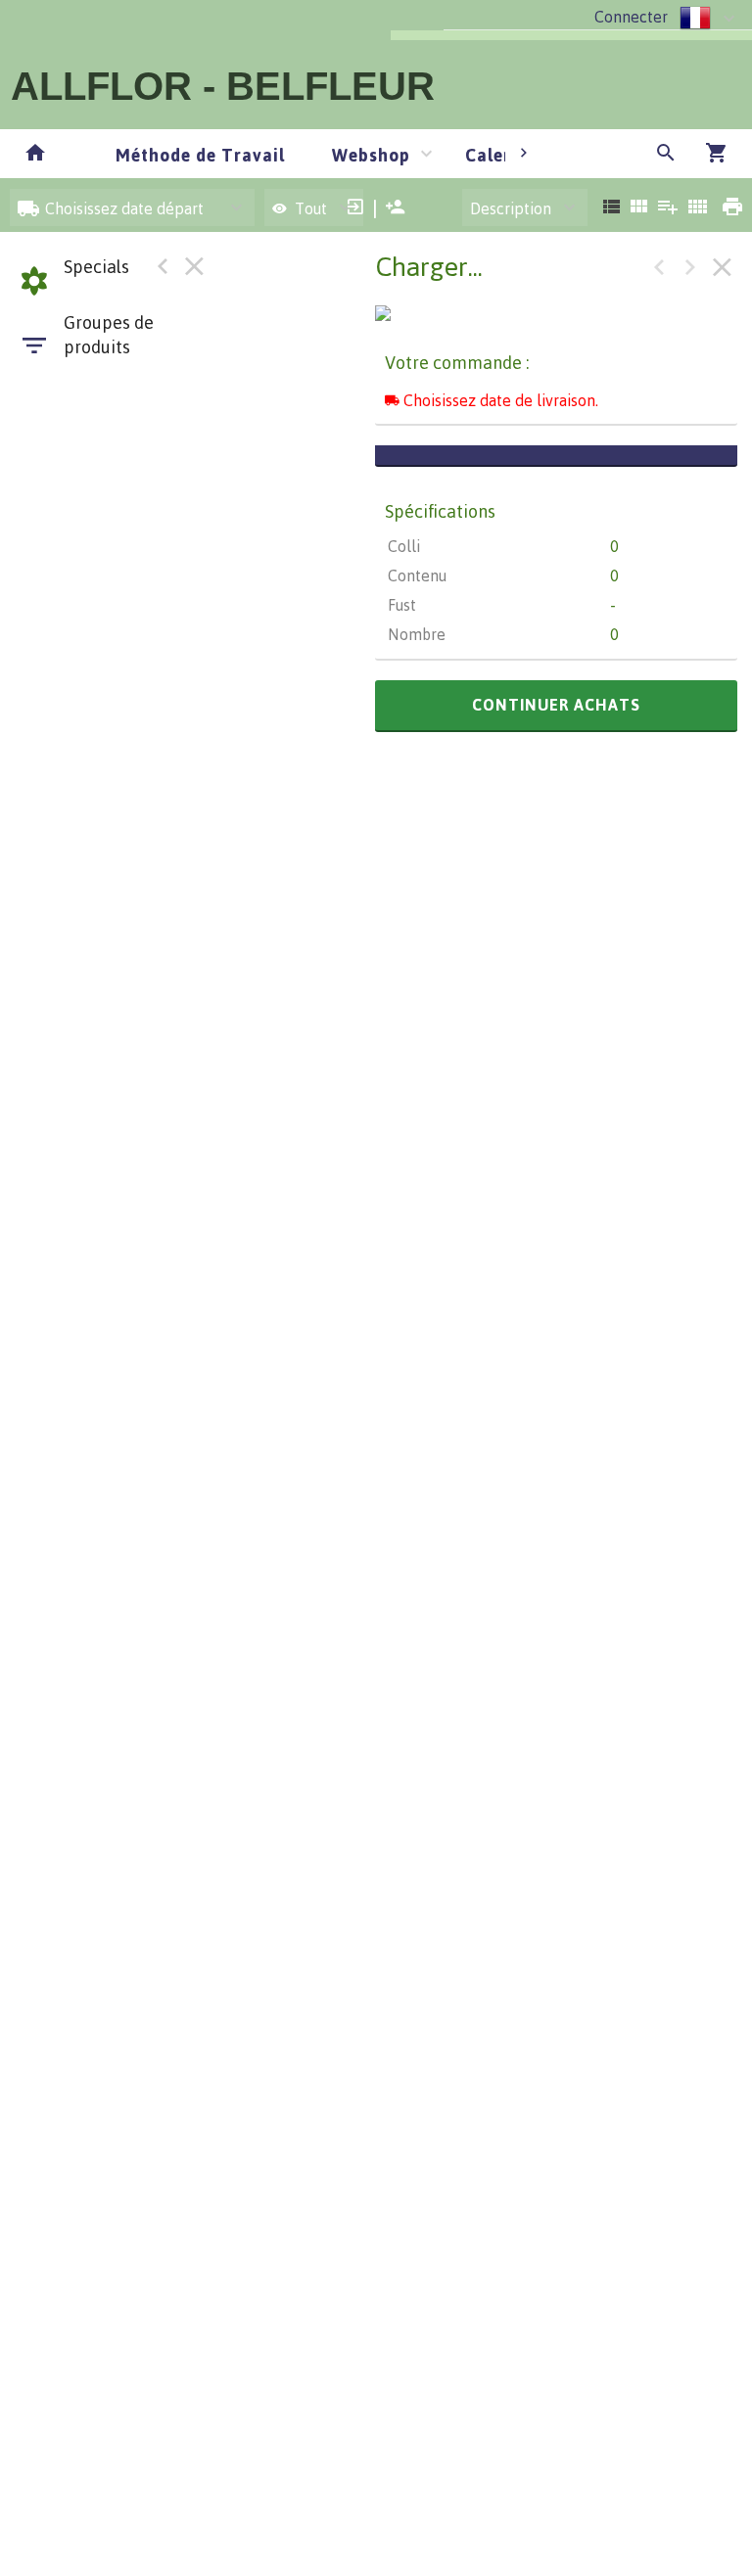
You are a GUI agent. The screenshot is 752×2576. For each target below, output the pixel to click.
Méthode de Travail (200, 155)
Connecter (631, 17)
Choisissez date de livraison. (499, 400)
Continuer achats (556, 705)
